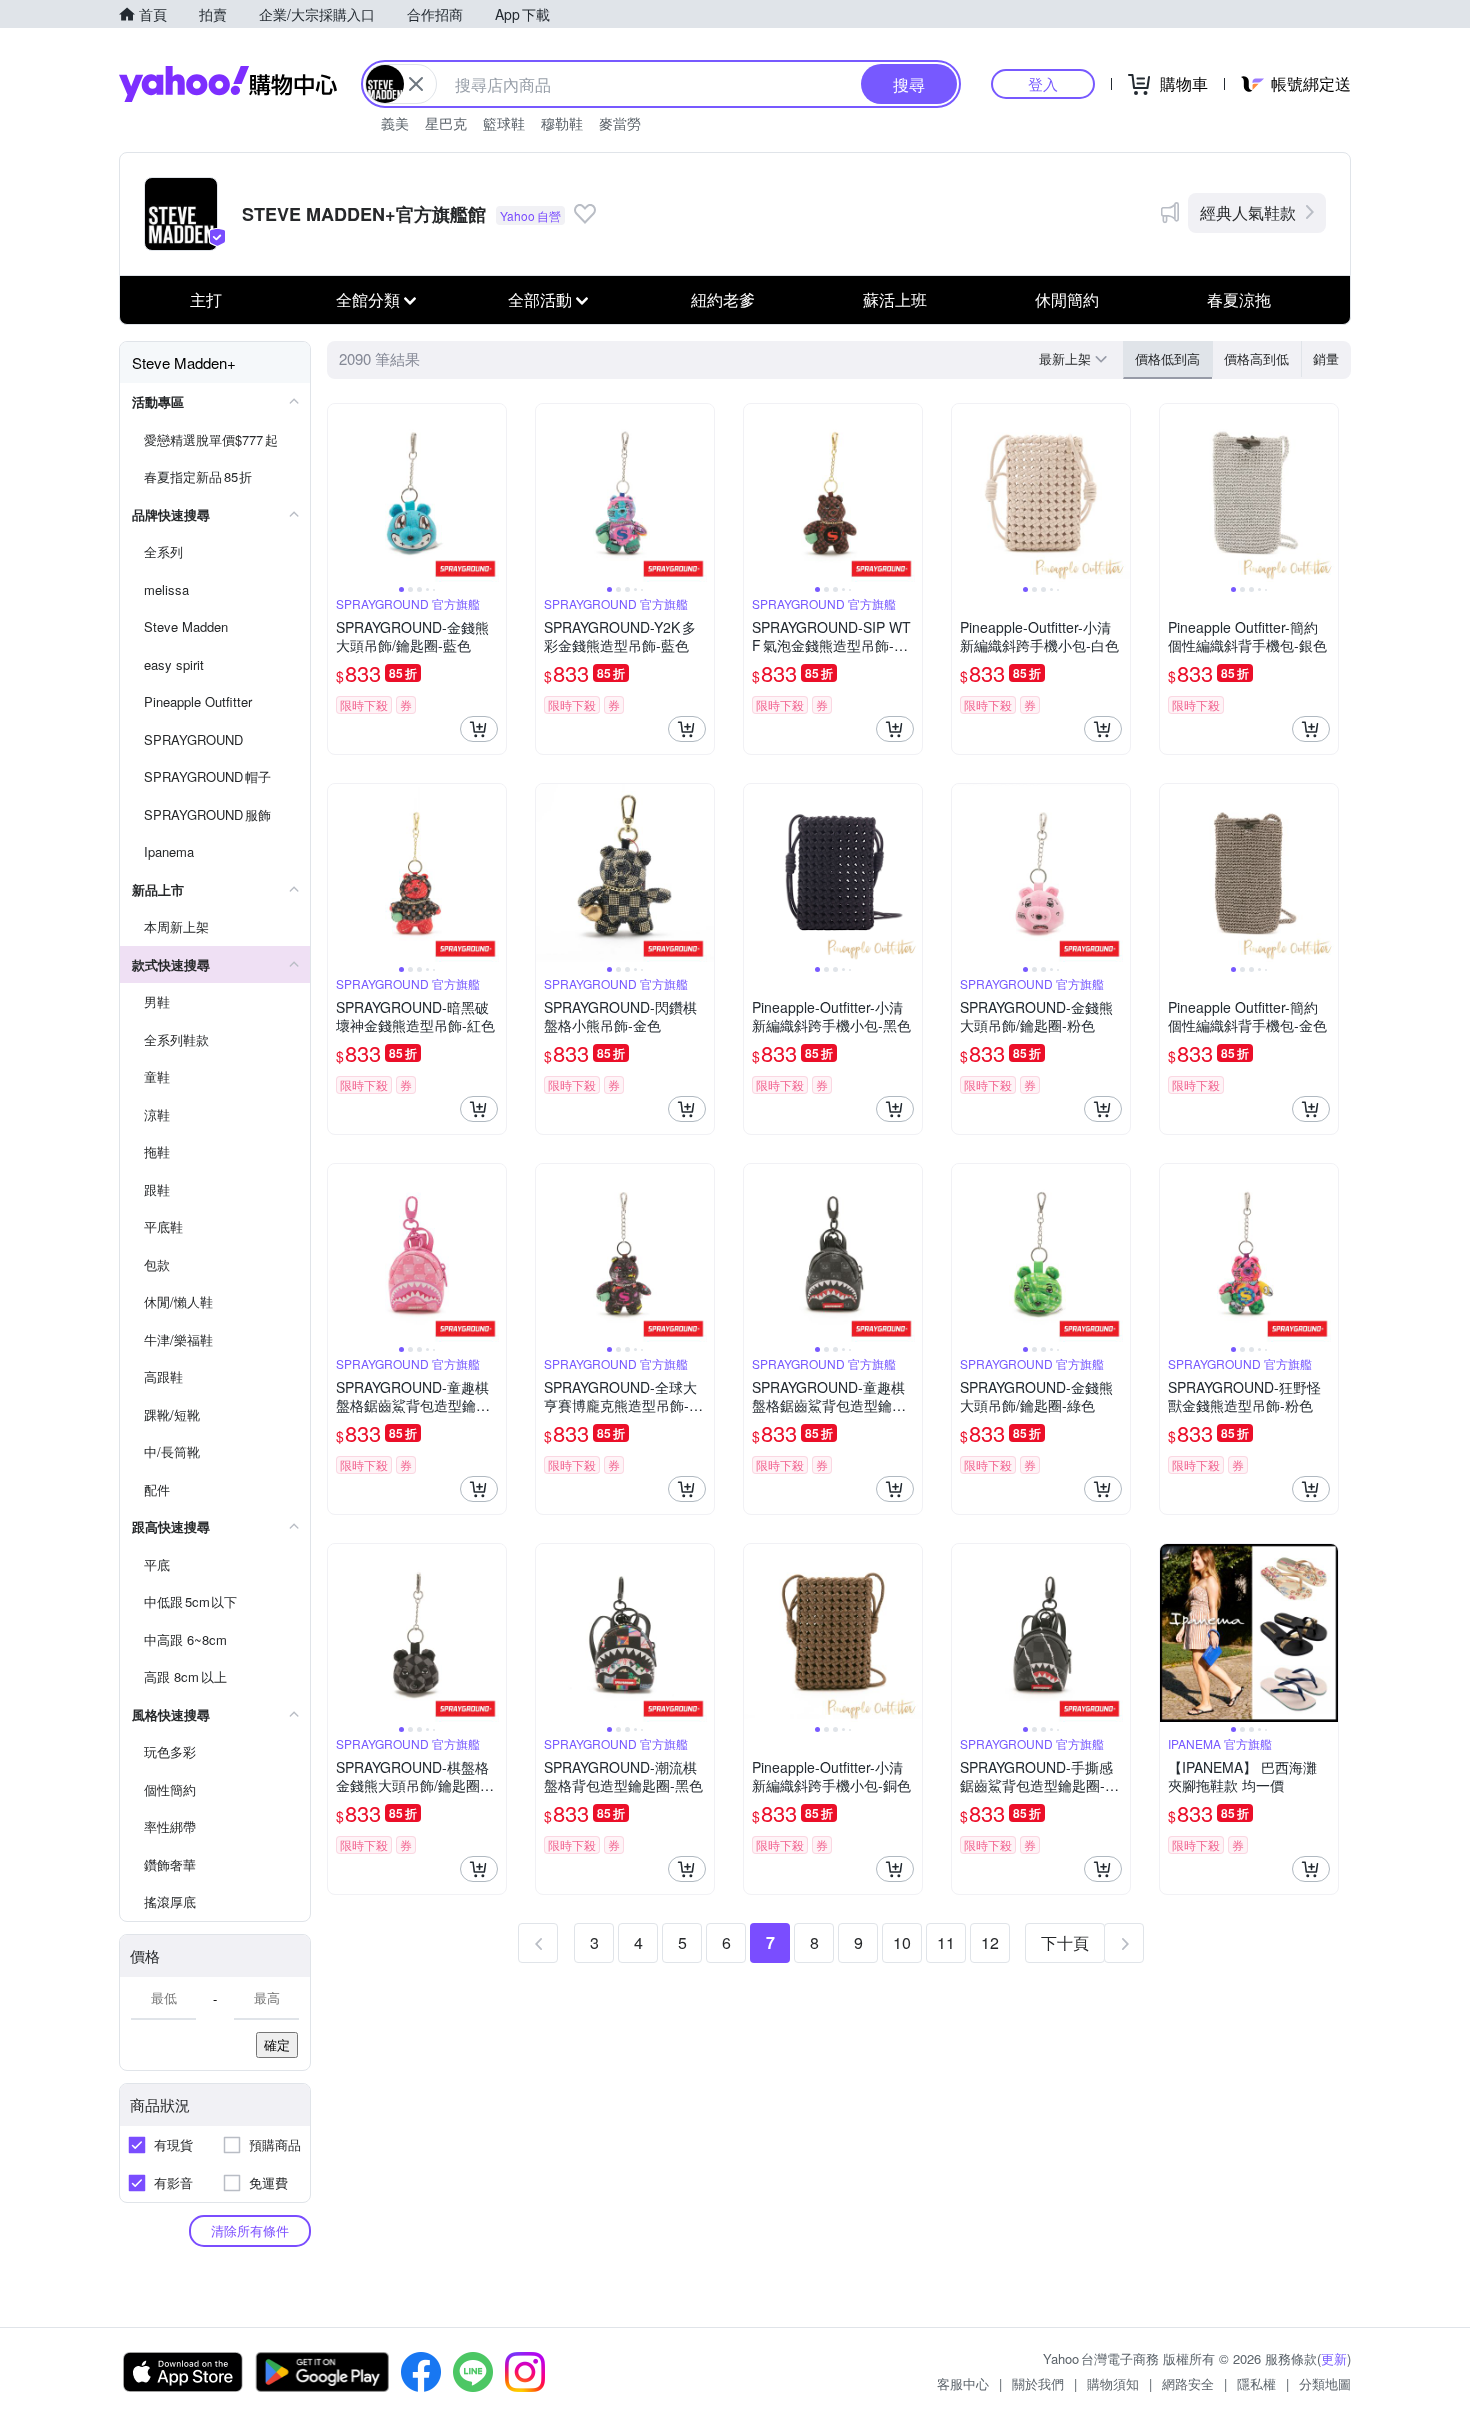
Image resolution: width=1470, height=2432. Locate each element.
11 (946, 1942)
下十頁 (1065, 1942)
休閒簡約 (1067, 299)
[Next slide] (493, 493)
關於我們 (1038, 2383)
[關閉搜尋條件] (416, 84)
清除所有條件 (250, 2230)
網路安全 (1188, 2383)
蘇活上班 (895, 299)
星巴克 (446, 123)
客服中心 (963, 2383)
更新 (1334, 2358)
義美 (395, 123)
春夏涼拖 (1239, 299)
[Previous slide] (341, 493)
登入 (1043, 83)
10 (902, 1942)
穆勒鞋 (562, 123)
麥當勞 (620, 123)
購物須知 (1113, 2383)
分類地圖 (1325, 2383)
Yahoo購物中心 (228, 84)
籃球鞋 (504, 123)
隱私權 (1256, 2383)
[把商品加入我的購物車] (479, 729)
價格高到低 (1256, 358)
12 (990, 1942)
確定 (277, 2044)
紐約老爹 (723, 299)
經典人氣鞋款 (1248, 212)
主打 (206, 299)
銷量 (1326, 358)
